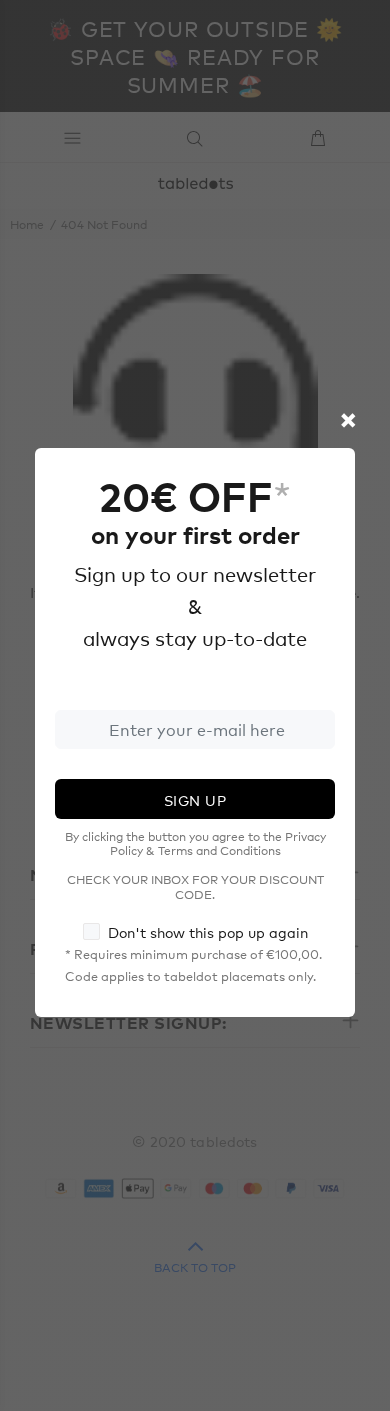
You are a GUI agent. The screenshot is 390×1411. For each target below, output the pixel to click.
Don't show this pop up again (208, 932)
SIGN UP (195, 800)
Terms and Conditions (219, 850)
